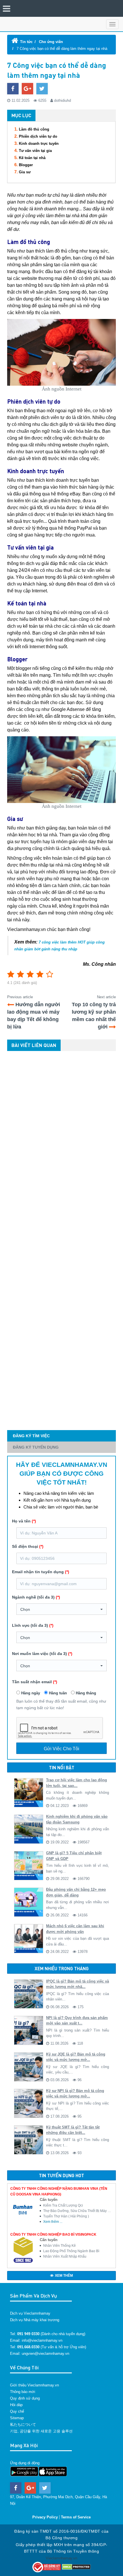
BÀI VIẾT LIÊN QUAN (34, 1045)
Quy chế (17, 2411)
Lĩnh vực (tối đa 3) (33, 1625)
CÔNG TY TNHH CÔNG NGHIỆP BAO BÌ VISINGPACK (53, 2235)
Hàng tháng (85, 1693)
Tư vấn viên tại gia (35, 151)
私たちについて (23, 2424)
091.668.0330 (28, 2347)
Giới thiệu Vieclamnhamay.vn (34, 2385)
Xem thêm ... (53, 2222)
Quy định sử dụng (25, 2398)
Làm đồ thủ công (34, 129)
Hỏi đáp (16, 2405)
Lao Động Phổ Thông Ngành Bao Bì (71, 2251)
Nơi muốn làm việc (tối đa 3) (42, 1654)
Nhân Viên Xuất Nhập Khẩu (65, 2256)
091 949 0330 (28, 2334)
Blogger (26, 165)
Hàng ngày (30, 1693)
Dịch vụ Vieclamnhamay (30, 2313)
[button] (61, 1609)
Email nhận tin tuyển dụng (41, 1572)
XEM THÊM (64, 2276)
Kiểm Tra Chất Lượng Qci (63, 2205)
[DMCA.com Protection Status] (76, 2567)
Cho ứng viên (51, 42)
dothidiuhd (63, 100)
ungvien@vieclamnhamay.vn (45, 2354)
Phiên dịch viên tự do (38, 136)
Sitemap (17, 2418)
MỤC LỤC (21, 115)
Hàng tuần (57, 1693)
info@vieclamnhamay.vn (42, 2340)
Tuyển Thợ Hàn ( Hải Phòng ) (66, 2216)
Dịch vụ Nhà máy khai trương (35, 2320)
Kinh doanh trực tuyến (39, 144)
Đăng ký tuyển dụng (36, 1447)
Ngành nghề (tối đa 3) (36, 1597)
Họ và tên (24, 1521)
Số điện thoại (28, 1546)
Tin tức (26, 42)
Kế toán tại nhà (32, 158)
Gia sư (25, 172)
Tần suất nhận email (35, 1682)
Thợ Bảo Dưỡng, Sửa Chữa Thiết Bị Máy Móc (78, 2211)
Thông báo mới (23, 2392)
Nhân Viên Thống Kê (59, 2246)
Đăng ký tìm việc (31, 1436)
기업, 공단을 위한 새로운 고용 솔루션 (41, 2431)
